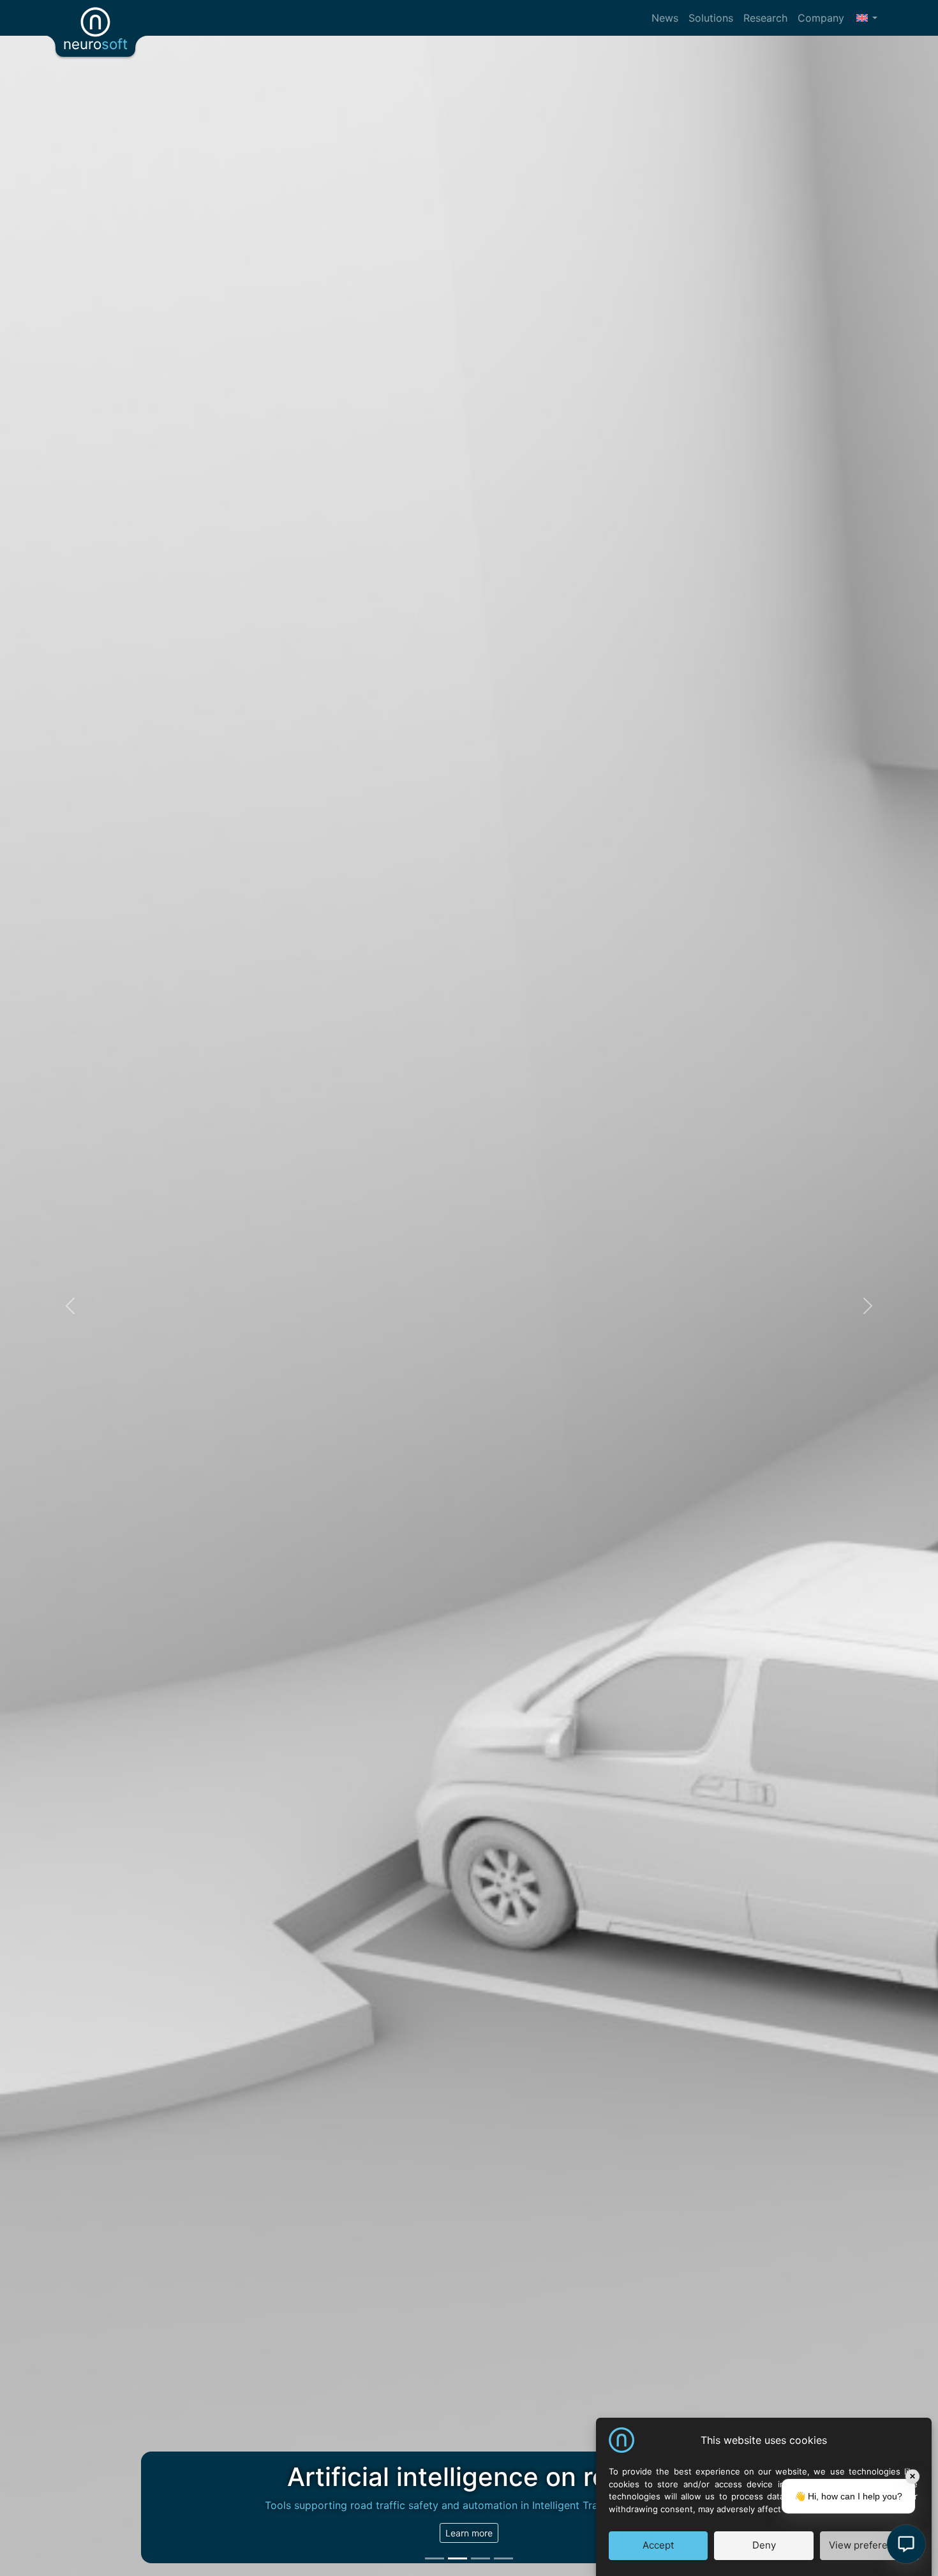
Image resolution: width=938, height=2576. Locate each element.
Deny (764, 2546)
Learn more (469, 2533)
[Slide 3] (480, 2558)
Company (821, 18)
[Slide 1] (435, 2558)
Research (765, 18)
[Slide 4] (503, 2558)
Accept (658, 2546)
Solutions (711, 18)
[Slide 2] (458, 2558)
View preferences (869, 2546)
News (665, 18)
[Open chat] (906, 2544)
